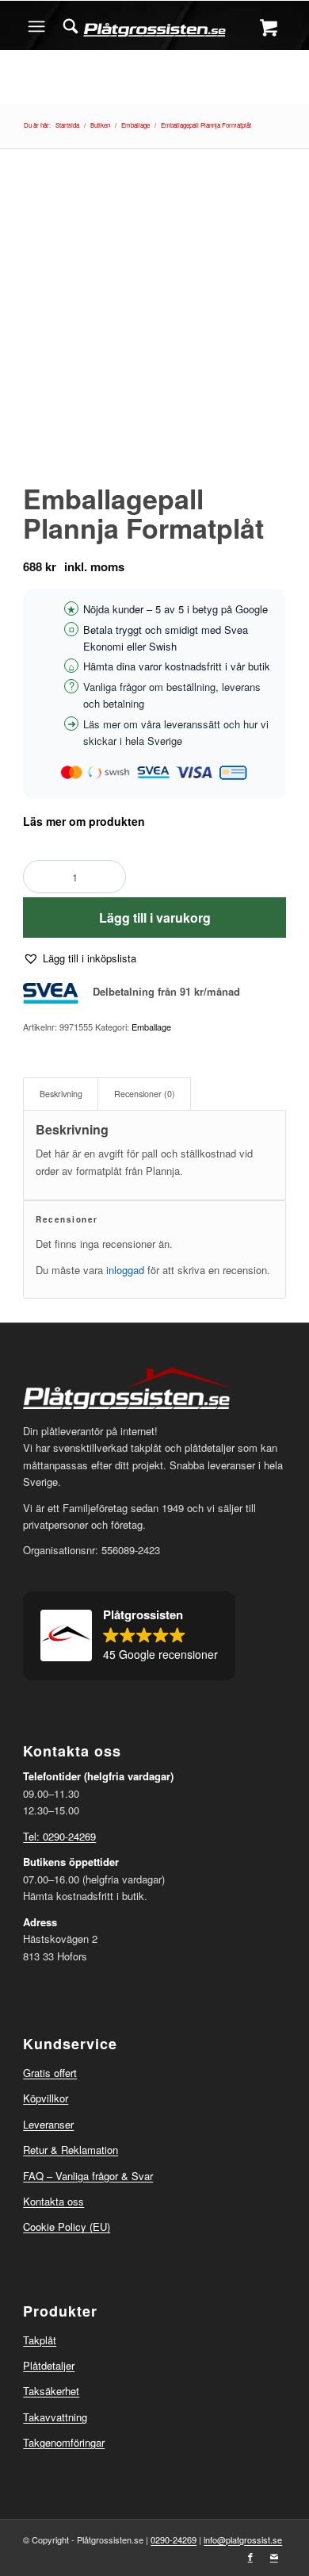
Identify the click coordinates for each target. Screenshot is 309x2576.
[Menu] (36, 26)
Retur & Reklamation (71, 2150)
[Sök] (71, 26)
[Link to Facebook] (250, 2556)
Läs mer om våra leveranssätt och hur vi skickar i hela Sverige (176, 732)
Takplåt (40, 2340)
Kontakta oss (53, 2201)
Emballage (151, 1027)
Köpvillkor (46, 2098)
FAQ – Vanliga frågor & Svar (88, 2176)
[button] (80, 958)
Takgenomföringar (64, 2442)
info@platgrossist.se (243, 2540)
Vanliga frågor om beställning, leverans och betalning (172, 695)
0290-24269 (174, 2540)
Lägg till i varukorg (155, 918)
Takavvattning (55, 2417)
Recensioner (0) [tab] (145, 1094)
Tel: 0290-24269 (59, 1836)
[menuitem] (71, 26)
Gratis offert (50, 2073)
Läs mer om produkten (84, 821)
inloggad (125, 1270)
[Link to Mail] (274, 2556)
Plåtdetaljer (49, 2365)
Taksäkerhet (51, 2391)
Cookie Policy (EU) (67, 2227)
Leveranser (48, 2124)
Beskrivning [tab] (61, 1094)
